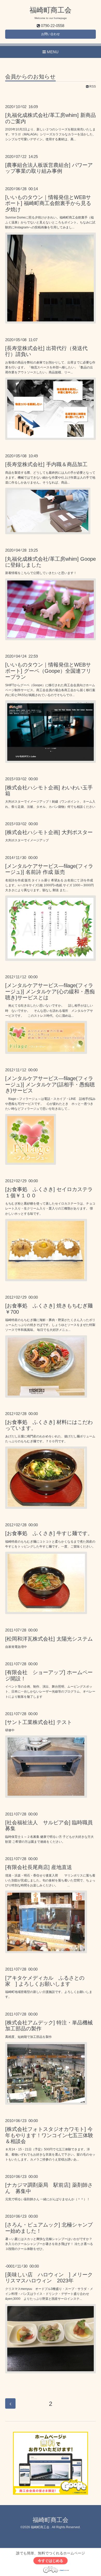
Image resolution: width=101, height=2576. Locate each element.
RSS (92, 87)
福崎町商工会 (51, 10)
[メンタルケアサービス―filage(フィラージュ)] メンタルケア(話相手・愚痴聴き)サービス (50, 1084)
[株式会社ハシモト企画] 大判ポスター (49, 832)
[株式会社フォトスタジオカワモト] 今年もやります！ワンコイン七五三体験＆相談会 (49, 2135)
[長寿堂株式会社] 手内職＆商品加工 (46, 464)
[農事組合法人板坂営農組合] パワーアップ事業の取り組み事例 (49, 168)
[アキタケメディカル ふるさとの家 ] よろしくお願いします (45, 1981)
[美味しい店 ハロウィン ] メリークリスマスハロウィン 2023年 (49, 2278)
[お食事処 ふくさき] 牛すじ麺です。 (49, 1533)
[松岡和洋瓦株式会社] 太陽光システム (49, 1639)
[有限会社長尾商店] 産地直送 (39, 1867)
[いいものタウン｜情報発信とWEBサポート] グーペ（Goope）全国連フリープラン (48, 671)
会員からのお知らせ (30, 77)
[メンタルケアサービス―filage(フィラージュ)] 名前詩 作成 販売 (49, 869)
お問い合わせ (51, 34)
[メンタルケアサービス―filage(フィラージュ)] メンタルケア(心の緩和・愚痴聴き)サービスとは (50, 991)
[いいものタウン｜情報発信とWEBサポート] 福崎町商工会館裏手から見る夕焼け (48, 203)
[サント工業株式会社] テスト (39, 1722)
